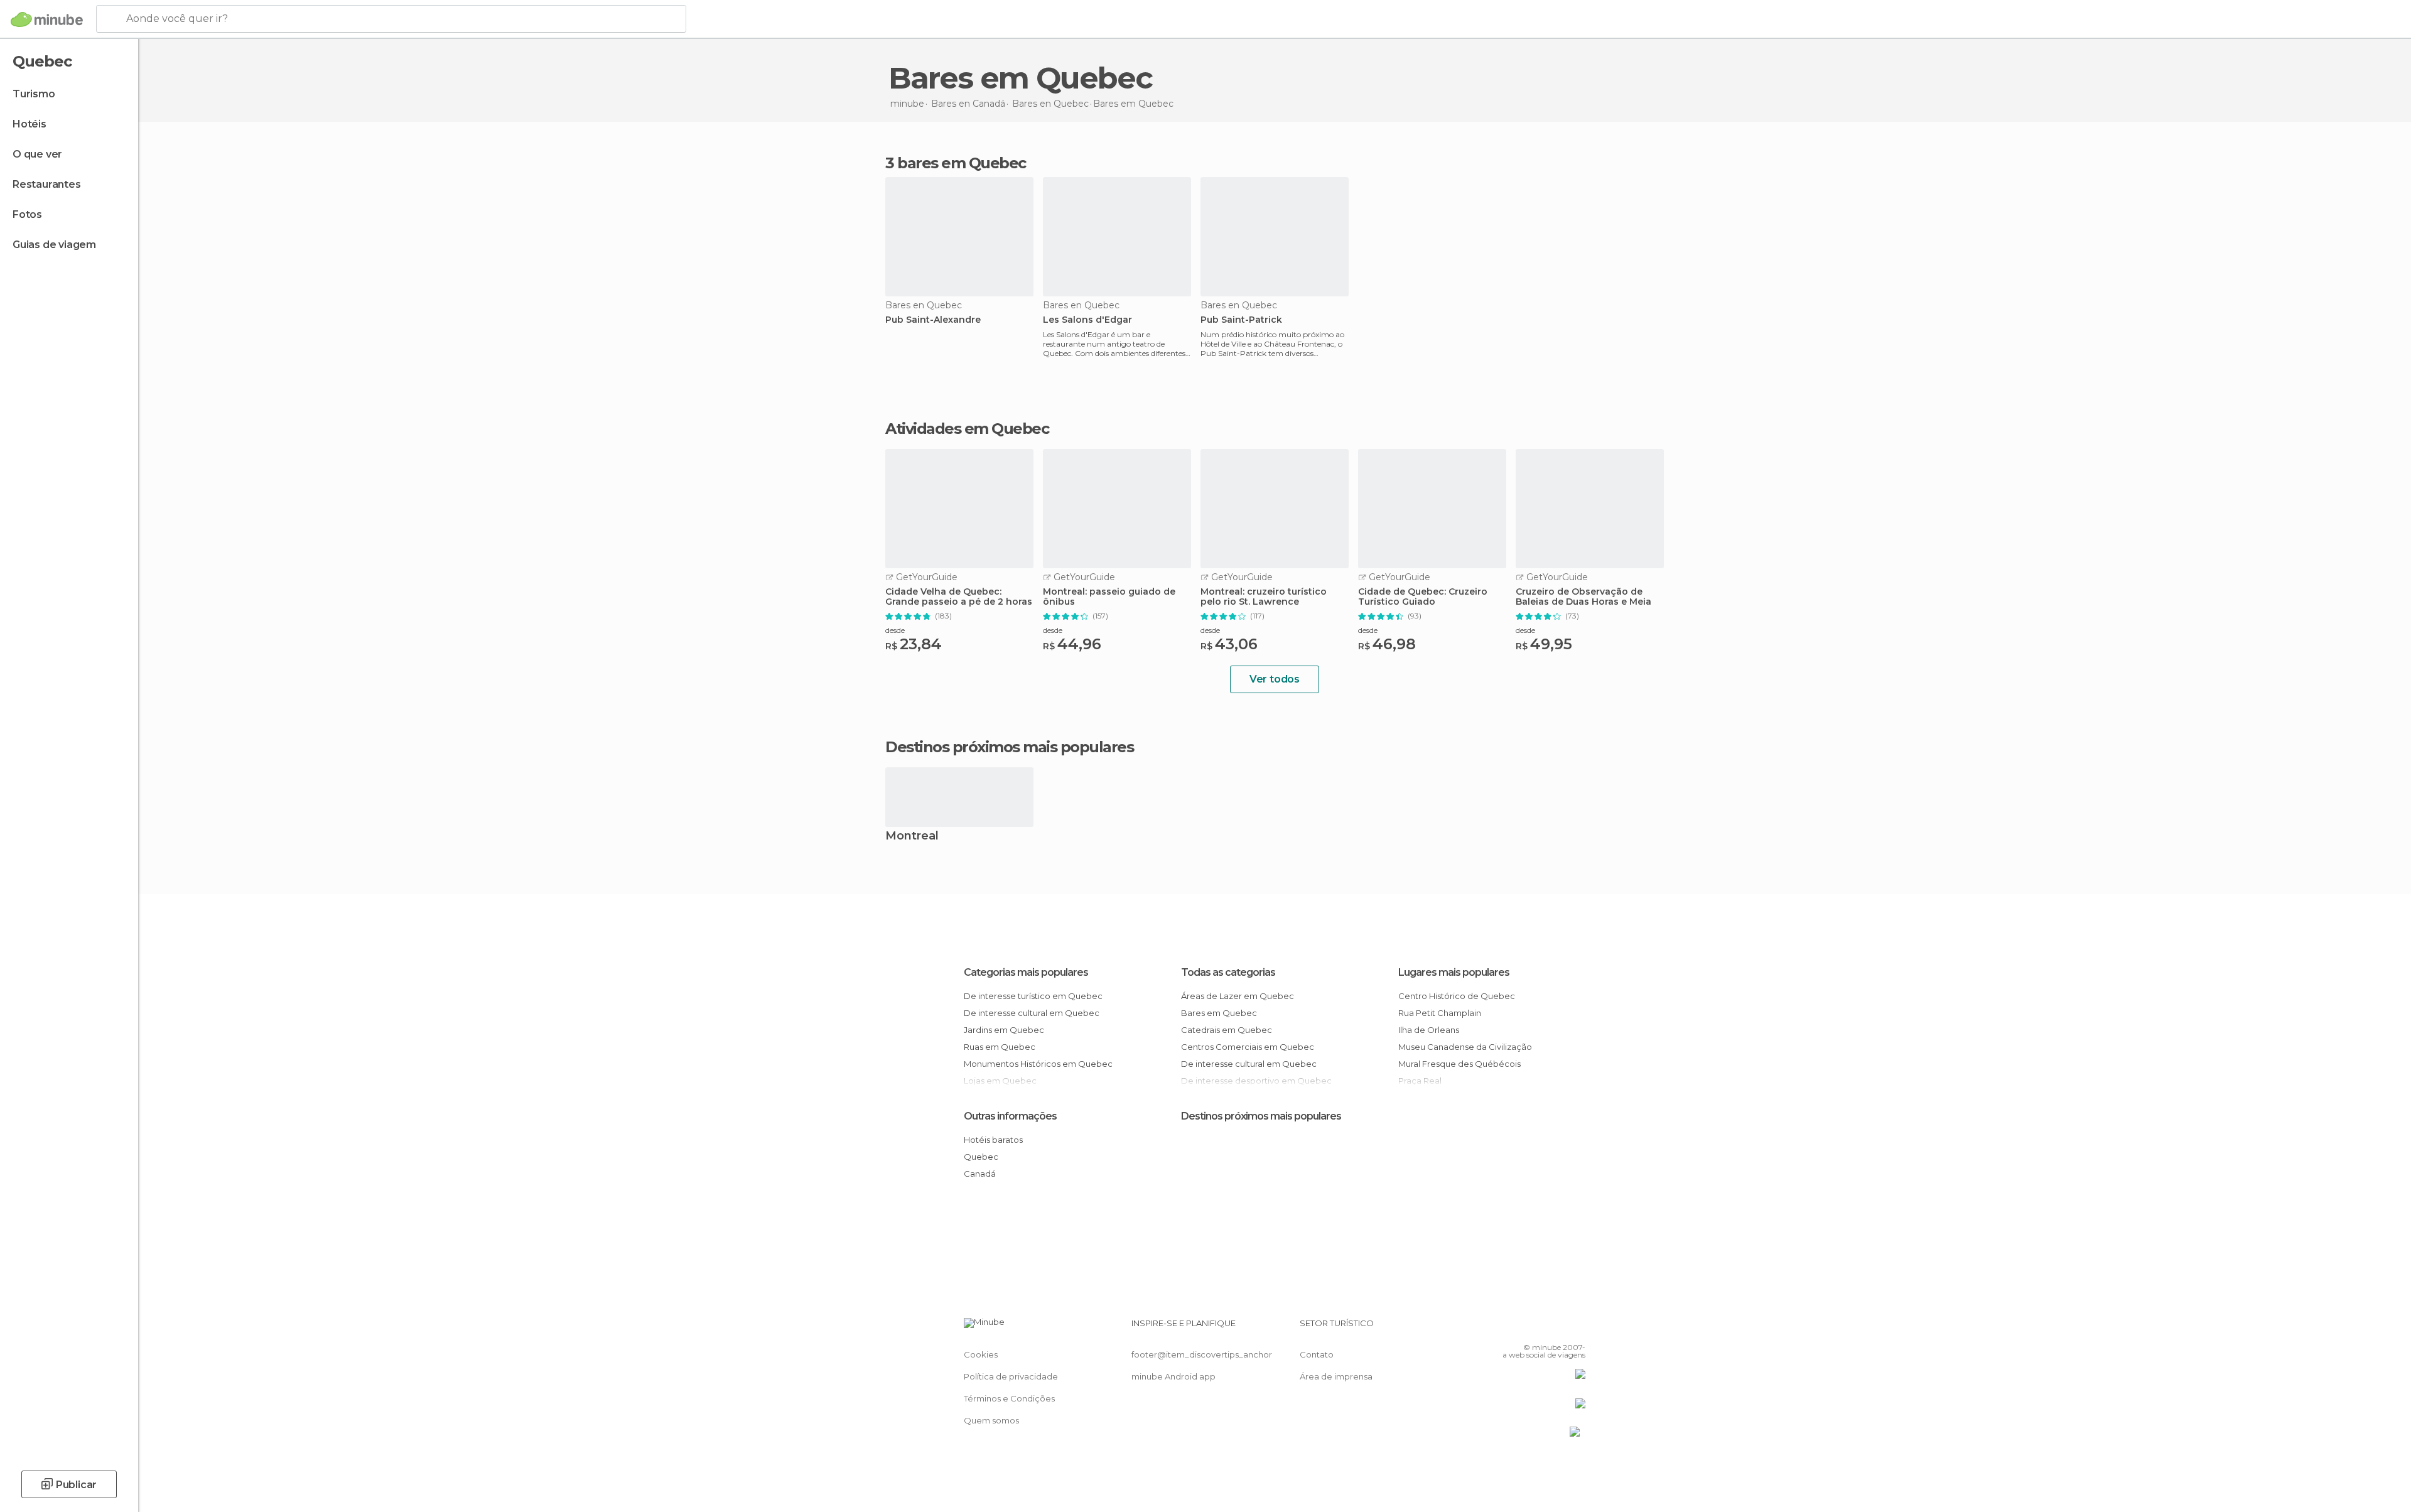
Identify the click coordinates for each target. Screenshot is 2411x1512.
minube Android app (1173, 1376)
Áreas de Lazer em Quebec (1238, 996)
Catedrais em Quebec (1227, 1030)
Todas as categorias (1228, 972)
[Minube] (47, 19)
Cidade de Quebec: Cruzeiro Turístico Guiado (1423, 597)
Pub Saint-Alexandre (933, 320)
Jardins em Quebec (1004, 1030)
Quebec (981, 1157)
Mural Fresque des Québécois (1459, 1064)
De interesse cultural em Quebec (1032, 1013)
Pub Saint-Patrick (1241, 320)
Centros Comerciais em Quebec (1248, 1047)
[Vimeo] (1555, 1328)
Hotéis (30, 124)
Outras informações (1010, 1116)
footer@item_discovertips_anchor (1202, 1354)
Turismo (34, 94)
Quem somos (991, 1420)
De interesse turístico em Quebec (1033, 996)
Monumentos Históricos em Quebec (1038, 1064)
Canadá (980, 1174)
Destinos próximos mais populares (1009, 747)
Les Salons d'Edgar (1087, 320)
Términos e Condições (1009, 1398)
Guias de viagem (54, 245)
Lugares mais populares (1454, 972)
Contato (1317, 1354)
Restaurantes (47, 184)
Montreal (912, 837)
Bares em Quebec (1219, 1013)
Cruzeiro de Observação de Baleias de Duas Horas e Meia (1583, 597)
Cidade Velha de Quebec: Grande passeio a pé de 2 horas (959, 597)
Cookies (981, 1354)
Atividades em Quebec (967, 429)
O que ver (37, 154)
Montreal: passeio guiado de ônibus (1109, 597)
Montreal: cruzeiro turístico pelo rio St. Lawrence (1264, 597)
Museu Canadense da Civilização (1465, 1047)
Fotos (27, 214)
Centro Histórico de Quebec (1457, 996)
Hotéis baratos (993, 1140)
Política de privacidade (1011, 1376)
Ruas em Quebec (1000, 1047)
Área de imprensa (1336, 1376)
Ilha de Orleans (1429, 1030)
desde (895, 630)
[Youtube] (1576, 1328)
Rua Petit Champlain (1440, 1013)
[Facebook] (1514, 1328)
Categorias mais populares (1026, 972)
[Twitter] (1535, 1328)
